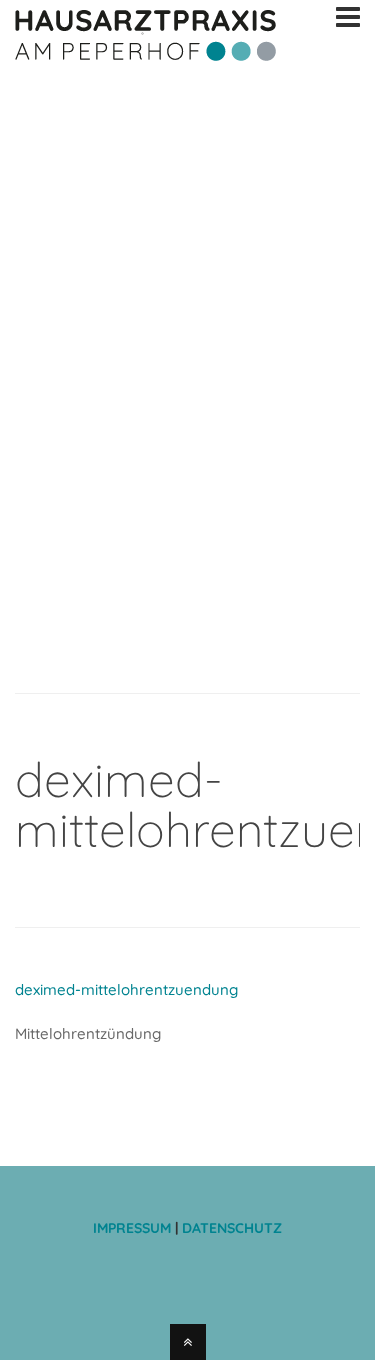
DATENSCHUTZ (232, 1228)
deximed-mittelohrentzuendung (126, 989)
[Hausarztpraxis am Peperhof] (145, 58)
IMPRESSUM (134, 1228)
